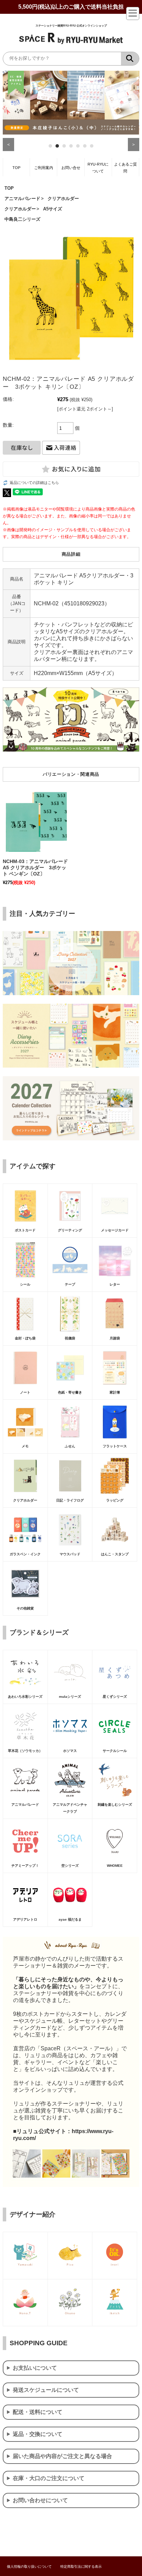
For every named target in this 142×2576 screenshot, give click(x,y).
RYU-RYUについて (98, 168)
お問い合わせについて (40, 2500)
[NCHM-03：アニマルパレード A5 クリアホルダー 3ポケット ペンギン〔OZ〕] (36, 822)
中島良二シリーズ (22, 219)
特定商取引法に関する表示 (81, 2567)
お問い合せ (71, 168)
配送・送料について (38, 2412)
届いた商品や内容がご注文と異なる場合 (62, 2456)
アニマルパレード (22, 199)
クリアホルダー (63, 199)
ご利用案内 (44, 168)
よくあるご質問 (125, 168)
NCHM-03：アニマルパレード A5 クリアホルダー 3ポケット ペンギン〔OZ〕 (35, 868)
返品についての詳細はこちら (34, 483)
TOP (16, 168)
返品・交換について (38, 2434)
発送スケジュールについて (46, 2390)
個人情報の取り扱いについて (29, 2567)
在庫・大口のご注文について (49, 2478)
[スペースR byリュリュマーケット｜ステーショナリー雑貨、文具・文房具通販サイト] (71, 43)
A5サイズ (53, 209)
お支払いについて (35, 2368)
